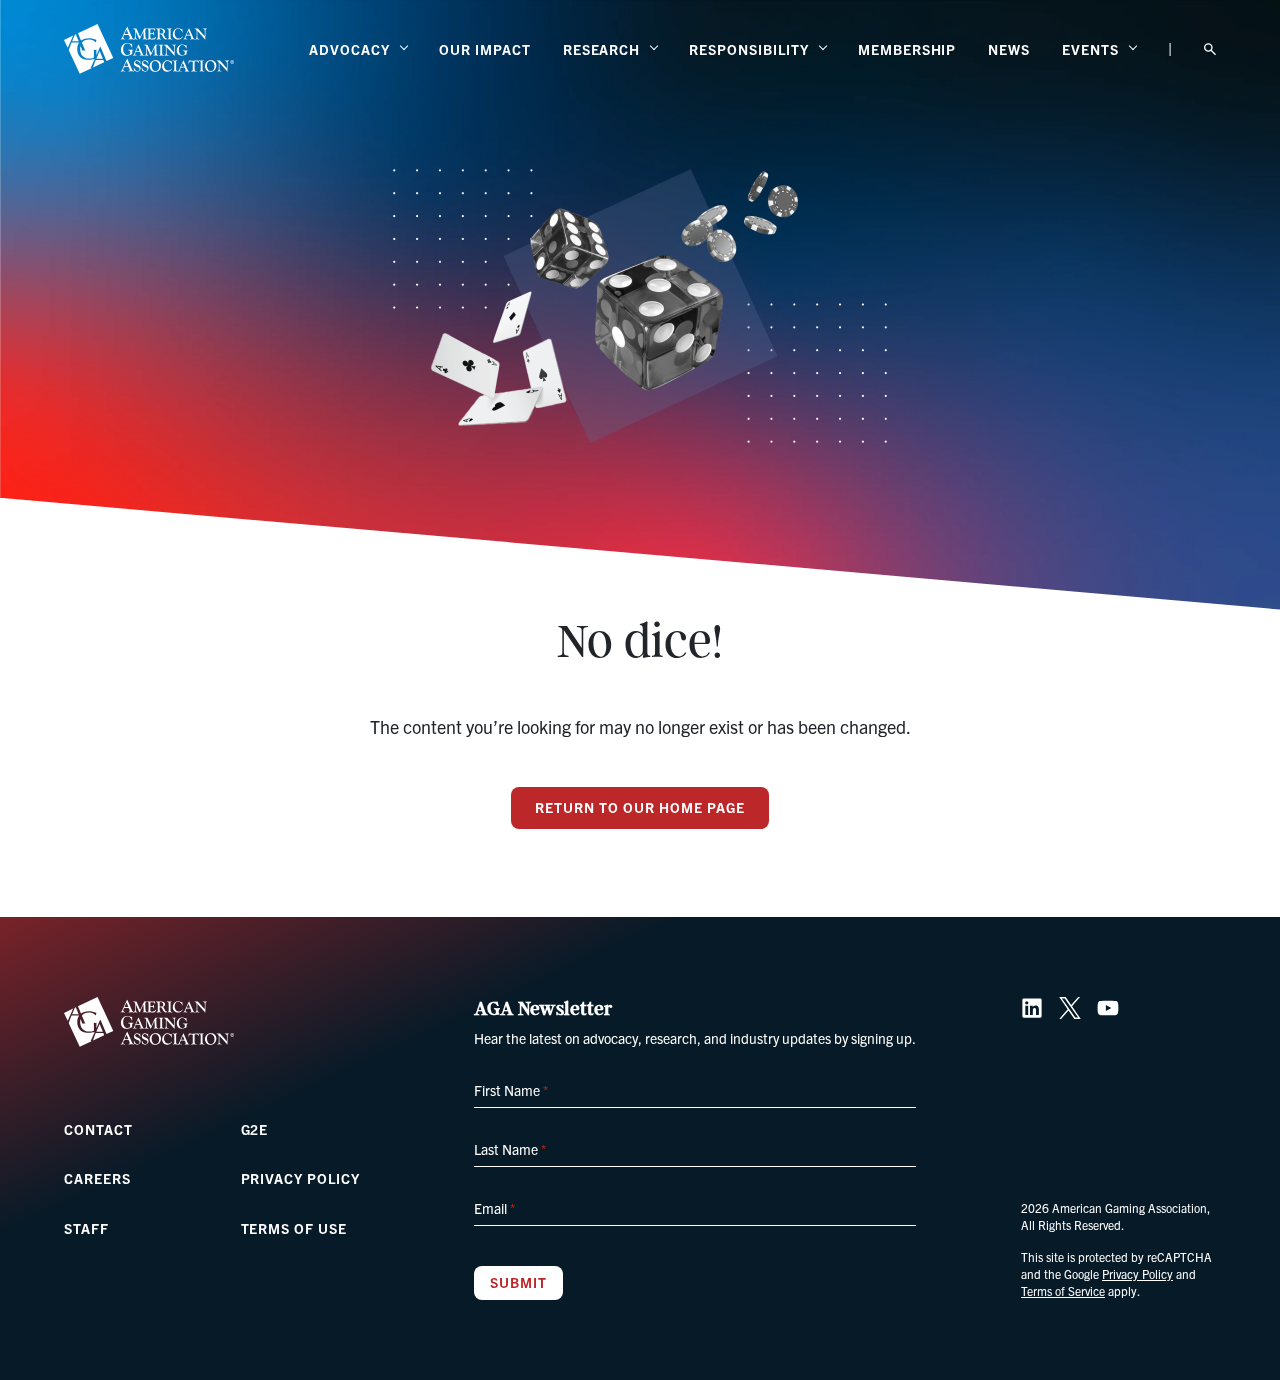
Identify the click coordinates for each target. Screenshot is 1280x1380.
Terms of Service (1063, 1290)
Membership (907, 49)
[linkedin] (1032, 1008)
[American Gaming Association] (149, 49)
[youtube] (1108, 1008)
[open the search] (1210, 49)
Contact (98, 1129)
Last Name (510, 1149)
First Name (511, 1090)
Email (494, 1208)
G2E (255, 1129)
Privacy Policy (300, 1178)
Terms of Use (294, 1228)
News (1009, 49)
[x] (1070, 1008)
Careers (97, 1178)
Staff (86, 1228)
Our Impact (485, 49)
